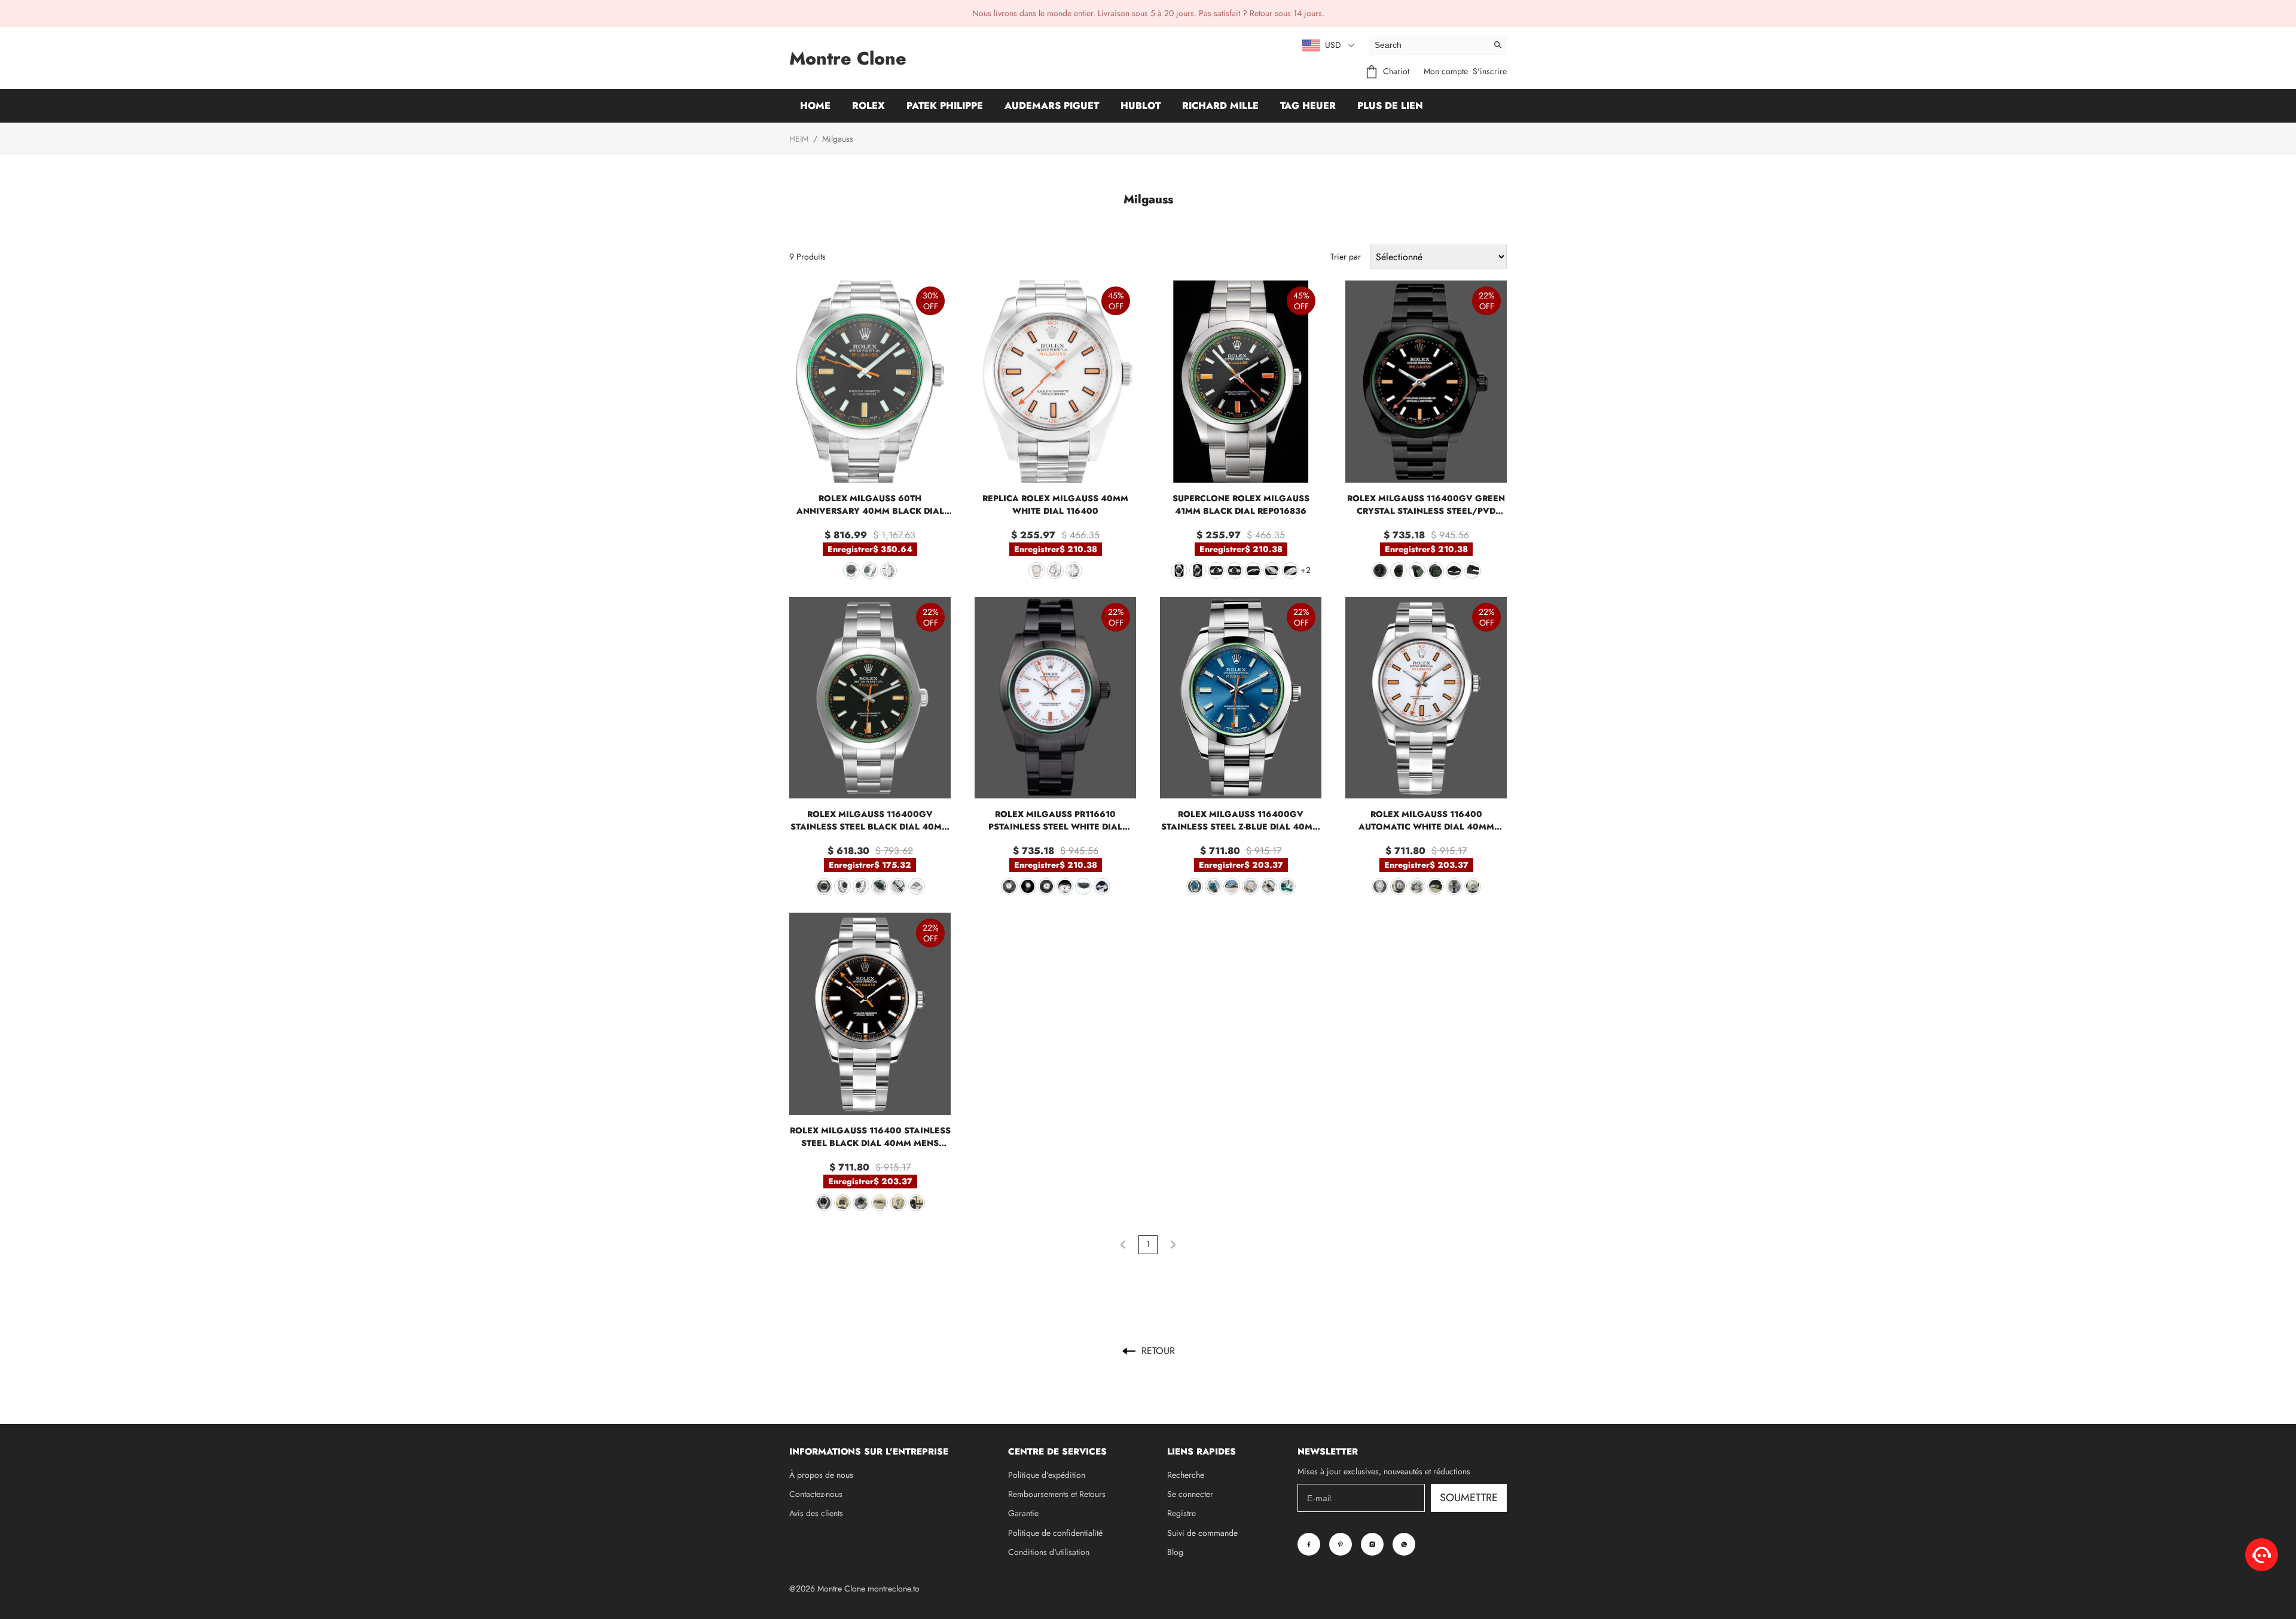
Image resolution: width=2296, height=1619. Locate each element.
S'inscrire (1490, 71)
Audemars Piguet (1052, 106)
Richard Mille (1220, 106)
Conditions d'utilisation (1049, 1552)
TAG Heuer (1308, 106)
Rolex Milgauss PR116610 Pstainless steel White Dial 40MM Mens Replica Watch (1055, 821)
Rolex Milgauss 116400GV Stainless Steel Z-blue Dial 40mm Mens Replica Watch (1241, 821)
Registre (1181, 1513)
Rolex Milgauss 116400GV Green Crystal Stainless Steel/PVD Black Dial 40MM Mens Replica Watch (1426, 505)
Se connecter (1190, 1494)
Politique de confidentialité (1055, 1533)
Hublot (1141, 106)
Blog (1175, 1552)
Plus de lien (1390, 106)
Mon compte (1446, 71)
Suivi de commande (1202, 1533)
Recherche (1186, 1475)
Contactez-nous (816, 1494)
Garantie (1023, 1513)
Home (815, 106)
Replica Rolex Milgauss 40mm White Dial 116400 (1055, 504)
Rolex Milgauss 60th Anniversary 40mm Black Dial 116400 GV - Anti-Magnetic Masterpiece (870, 505)
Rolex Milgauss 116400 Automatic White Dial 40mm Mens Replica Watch (1426, 821)
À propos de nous (821, 1475)
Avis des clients (816, 1513)
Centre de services (1057, 1452)
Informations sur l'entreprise (869, 1452)
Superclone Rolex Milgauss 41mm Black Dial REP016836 (1241, 504)
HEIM (799, 139)
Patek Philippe (945, 106)
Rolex (868, 106)
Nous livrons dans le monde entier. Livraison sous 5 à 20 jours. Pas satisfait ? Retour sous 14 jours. (1148, 13)
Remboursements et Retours (1057, 1494)
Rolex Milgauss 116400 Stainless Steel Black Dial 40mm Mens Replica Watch (870, 1137)
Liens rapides (1202, 1452)
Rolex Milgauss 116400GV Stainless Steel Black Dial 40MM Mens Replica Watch (870, 821)
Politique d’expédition (1047, 1475)
